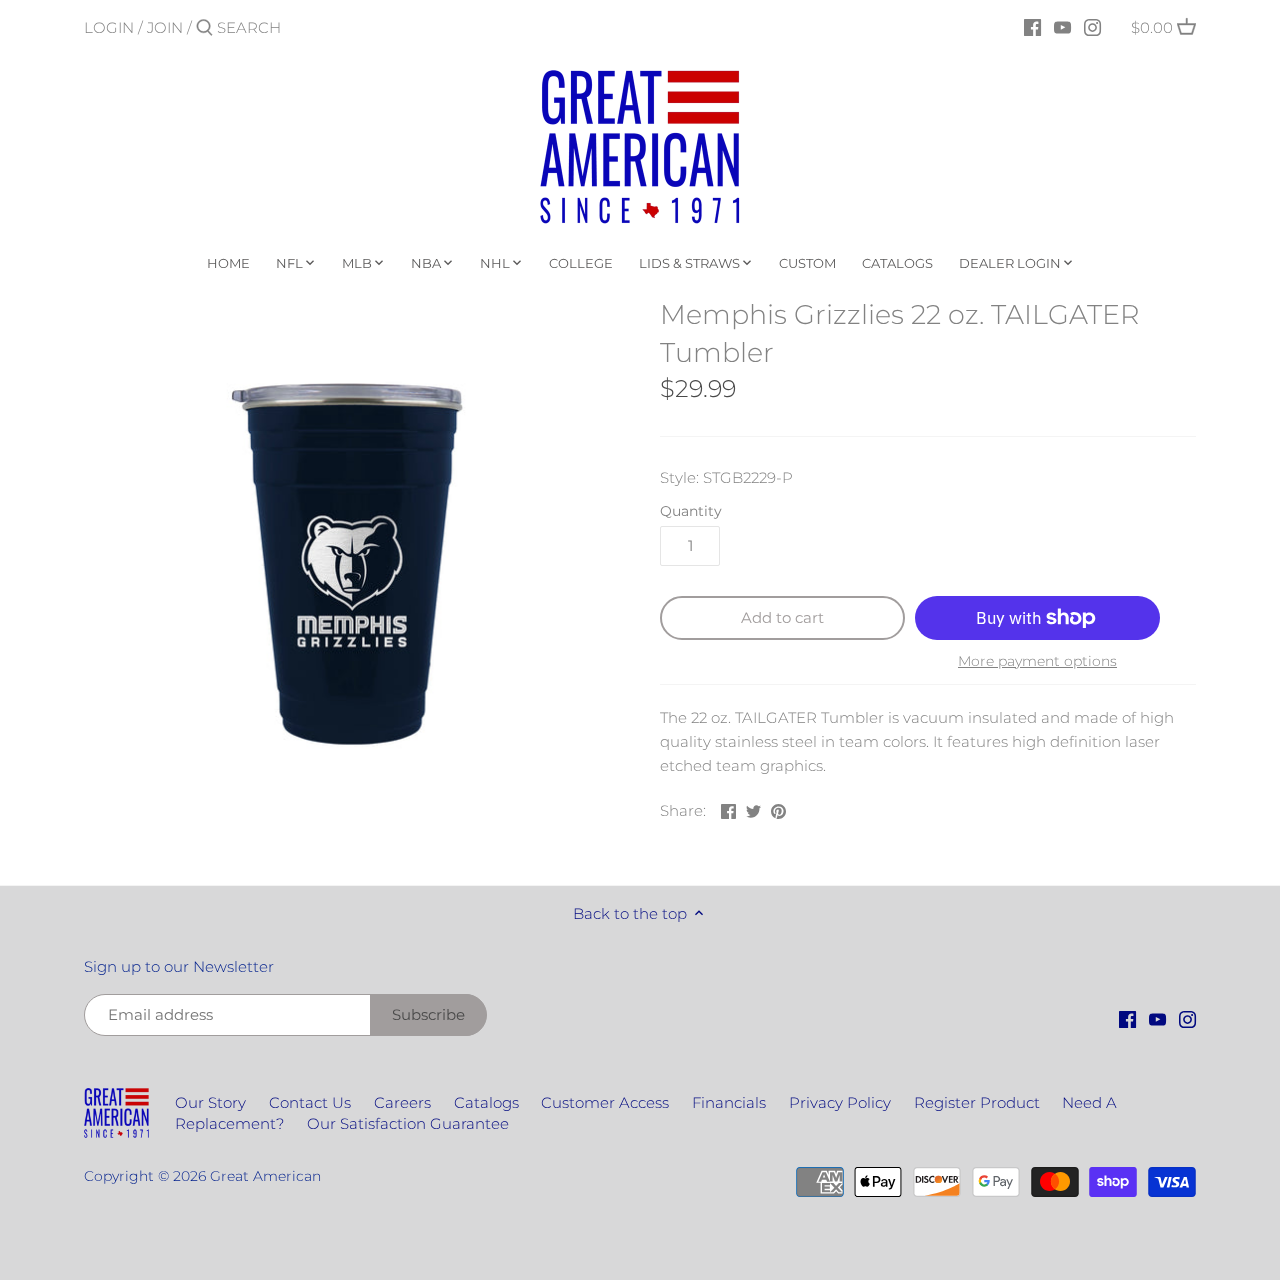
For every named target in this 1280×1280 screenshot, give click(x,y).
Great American (265, 1176)
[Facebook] (1032, 27)
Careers (402, 1102)
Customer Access (605, 1102)
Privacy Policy (840, 1102)
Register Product (977, 1102)
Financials (729, 1102)
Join (165, 27)
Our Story (210, 1102)
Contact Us (310, 1102)
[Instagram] (1092, 27)
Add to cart (782, 617)
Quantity (691, 511)
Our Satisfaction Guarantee (408, 1123)
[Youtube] (1062, 27)
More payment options (1037, 661)
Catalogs (486, 1102)
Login (109, 27)
